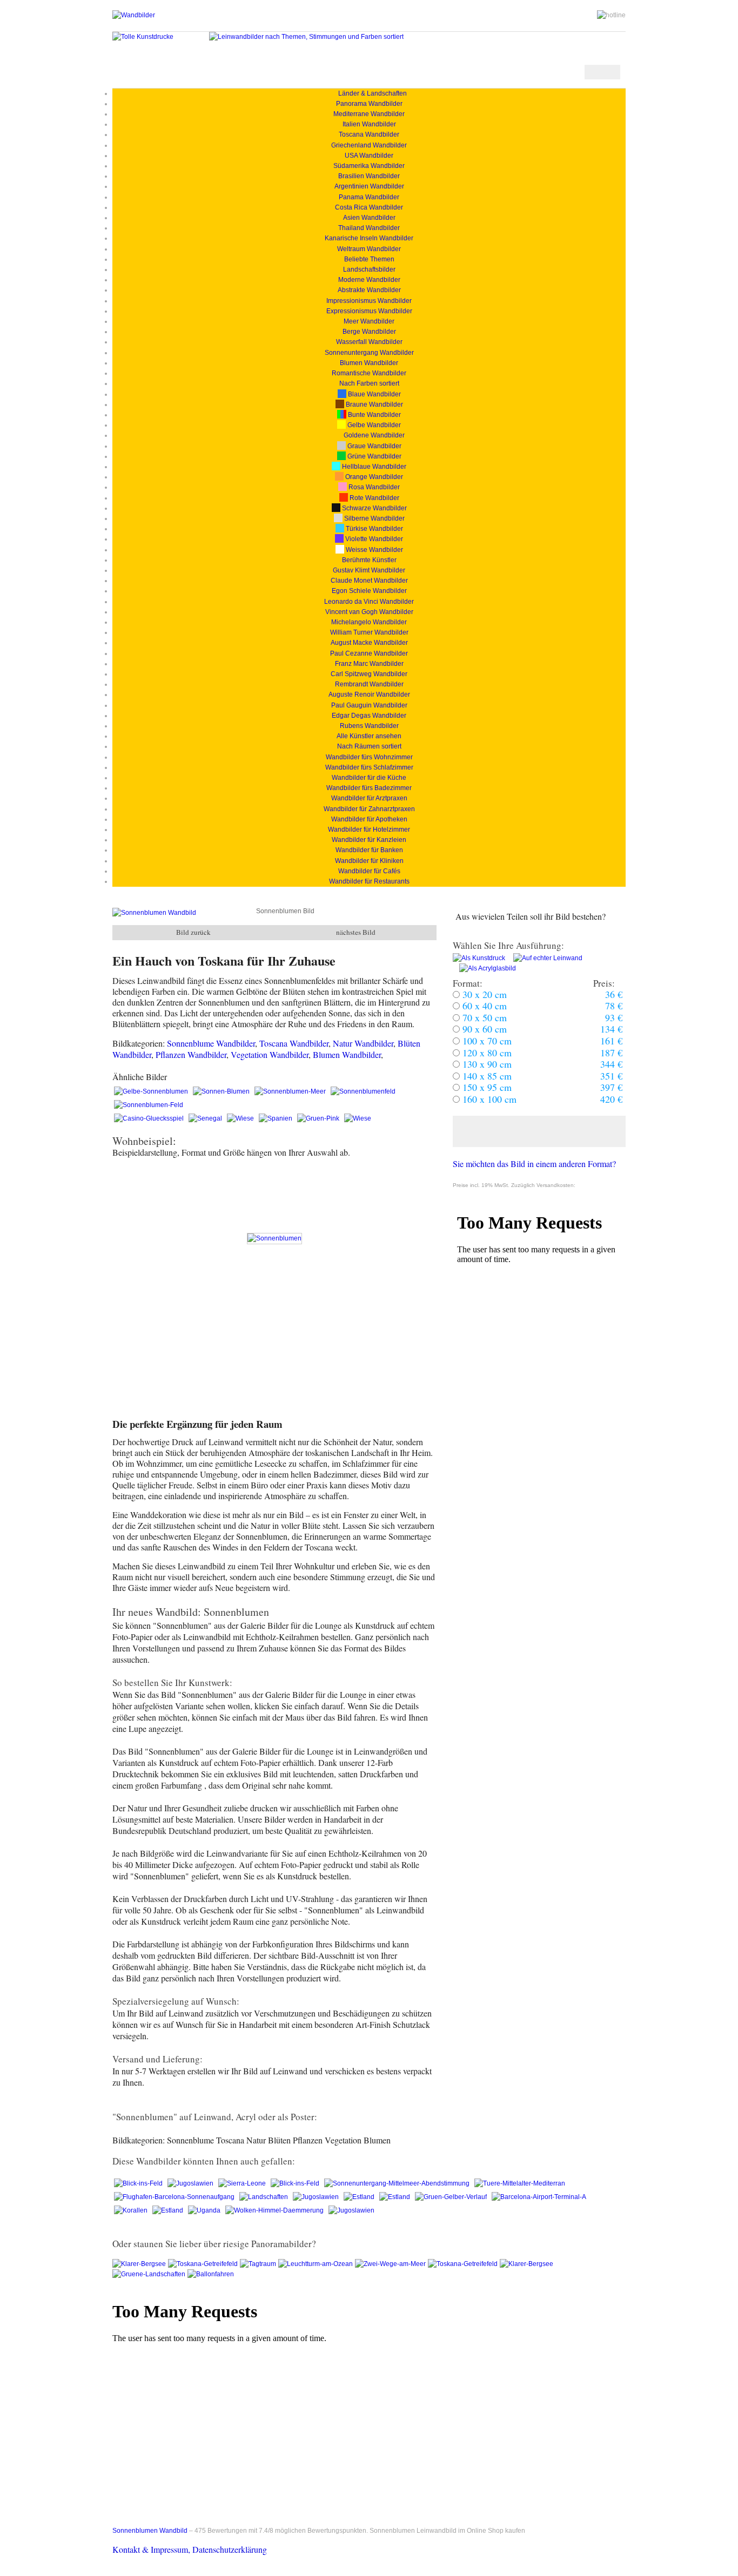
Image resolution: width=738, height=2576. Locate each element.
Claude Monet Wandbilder (369, 581)
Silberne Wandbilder (374, 518)
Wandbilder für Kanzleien (369, 840)
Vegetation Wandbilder (270, 1054)
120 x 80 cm (486, 1053)
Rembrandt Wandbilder (369, 684)
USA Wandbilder (369, 156)
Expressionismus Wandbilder (369, 311)
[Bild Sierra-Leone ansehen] (243, 2183)
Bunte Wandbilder (374, 415)
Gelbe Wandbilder (373, 425)
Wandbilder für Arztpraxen (369, 798)
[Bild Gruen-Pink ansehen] (319, 1118)
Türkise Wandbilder (374, 529)
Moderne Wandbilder (369, 280)
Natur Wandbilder (363, 1043)
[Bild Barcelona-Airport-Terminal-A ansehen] (539, 2197)
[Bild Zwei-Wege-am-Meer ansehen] (391, 2264)
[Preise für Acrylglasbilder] (484, 968)
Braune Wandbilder (374, 404)
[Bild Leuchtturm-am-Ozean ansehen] (317, 2264)
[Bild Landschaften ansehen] (264, 2197)
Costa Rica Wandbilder (369, 207)
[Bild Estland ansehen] (360, 2197)
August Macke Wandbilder (369, 643)
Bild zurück (193, 932)
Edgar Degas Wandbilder (369, 716)
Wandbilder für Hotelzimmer (369, 830)
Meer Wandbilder (369, 321)
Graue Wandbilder (374, 446)
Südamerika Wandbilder (369, 166)
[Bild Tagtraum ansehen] (259, 2264)
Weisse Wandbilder (374, 550)
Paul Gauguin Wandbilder (369, 705)
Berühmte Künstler (369, 560)
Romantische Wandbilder (369, 373)
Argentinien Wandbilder (369, 186)
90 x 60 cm (483, 1029)
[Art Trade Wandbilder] (134, 15)
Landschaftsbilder (369, 269)
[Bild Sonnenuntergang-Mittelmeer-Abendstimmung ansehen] (398, 2183)
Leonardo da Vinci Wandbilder (369, 602)
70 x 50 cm (483, 1017)
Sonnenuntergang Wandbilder (369, 353)
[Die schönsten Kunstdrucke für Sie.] (143, 37)
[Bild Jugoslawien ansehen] (191, 2183)
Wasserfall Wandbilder (369, 342)
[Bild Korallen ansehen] (132, 2210)
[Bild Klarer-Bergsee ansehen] (140, 2264)
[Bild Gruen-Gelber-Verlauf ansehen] (452, 2197)
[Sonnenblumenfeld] (363, 1091)
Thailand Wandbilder (369, 228)
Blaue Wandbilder (374, 394)
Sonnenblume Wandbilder (211, 1043)
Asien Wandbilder (369, 218)
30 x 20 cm (483, 994)
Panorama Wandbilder (369, 104)
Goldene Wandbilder (373, 435)
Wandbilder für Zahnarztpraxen (369, 809)
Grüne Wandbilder (374, 456)
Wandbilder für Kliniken (369, 861)
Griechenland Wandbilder (369, 145)
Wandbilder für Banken (369, 850)
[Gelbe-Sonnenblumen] (152, 1091)
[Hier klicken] (539, 1131)
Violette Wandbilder (373, 539)
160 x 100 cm (488, 1099)
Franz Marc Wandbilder (369, 664)
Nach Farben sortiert (369, 383)
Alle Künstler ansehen (369, 736)
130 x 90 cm (486, 1064)
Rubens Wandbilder (369, 726)
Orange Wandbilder (373, 477)
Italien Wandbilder (369, 124)
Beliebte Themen (369, 259)
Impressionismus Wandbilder (369, 301)
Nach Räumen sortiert (369, 746)
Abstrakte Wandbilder (369, 290)
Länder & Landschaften (369, 93)
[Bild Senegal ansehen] (206, 1118)
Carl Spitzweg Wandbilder (369, 674)
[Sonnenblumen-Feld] (149, 1105)
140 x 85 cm (486, 1076)
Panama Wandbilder (369, 197)
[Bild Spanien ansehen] (276, 1118)
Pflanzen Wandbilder (191, 1054)
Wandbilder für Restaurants (369, 881)
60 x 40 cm (483, 1006)
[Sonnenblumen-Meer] (291, 1091)
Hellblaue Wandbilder (373, 467)
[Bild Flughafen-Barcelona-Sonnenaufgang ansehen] (175, 2197)
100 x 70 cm (486, 1041)
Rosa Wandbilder (373, 487)
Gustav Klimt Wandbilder (369, 570)
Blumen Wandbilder (369, 363)
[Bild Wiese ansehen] (241, 1118)
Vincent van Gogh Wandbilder (369, 612)
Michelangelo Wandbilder (369, 622)
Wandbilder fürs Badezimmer (369, 788)
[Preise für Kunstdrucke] (479, 958)
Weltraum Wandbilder (369, 249)
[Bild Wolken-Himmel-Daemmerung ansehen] (275, 2210)
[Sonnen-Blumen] (222, 1091)
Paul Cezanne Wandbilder (369, 653)
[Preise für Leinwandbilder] (545, 958)
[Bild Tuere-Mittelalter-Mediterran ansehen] (520, 2183)
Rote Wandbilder (374, 498)
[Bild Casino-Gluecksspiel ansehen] (150, 1118)
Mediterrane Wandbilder (369, 114)
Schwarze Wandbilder (374, 508)
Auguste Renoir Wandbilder (369, 694)
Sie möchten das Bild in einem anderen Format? (534, 1164)
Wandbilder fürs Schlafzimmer (369, 767)
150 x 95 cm (486, 1087)
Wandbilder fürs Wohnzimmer (369, 757)
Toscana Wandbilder (369, 134)
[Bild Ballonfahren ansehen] (211, 2274)
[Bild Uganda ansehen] (205, 2210)
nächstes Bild (356, 932)
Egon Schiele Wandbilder (369, 591)
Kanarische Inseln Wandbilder (369, 238)
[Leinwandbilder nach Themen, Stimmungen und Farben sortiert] (306, 37)
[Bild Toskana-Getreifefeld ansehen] (204, 2264)
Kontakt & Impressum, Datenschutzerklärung (190, 2549)
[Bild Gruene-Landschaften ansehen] (150, 2274)
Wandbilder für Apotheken (369, 819)
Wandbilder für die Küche (369, 778)
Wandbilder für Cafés (369, 871)
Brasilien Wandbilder (369, 176)
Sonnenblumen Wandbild (150, 2531)
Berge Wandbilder (369, 332)
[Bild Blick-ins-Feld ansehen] (139, 2183)
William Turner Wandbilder (369, 632)
